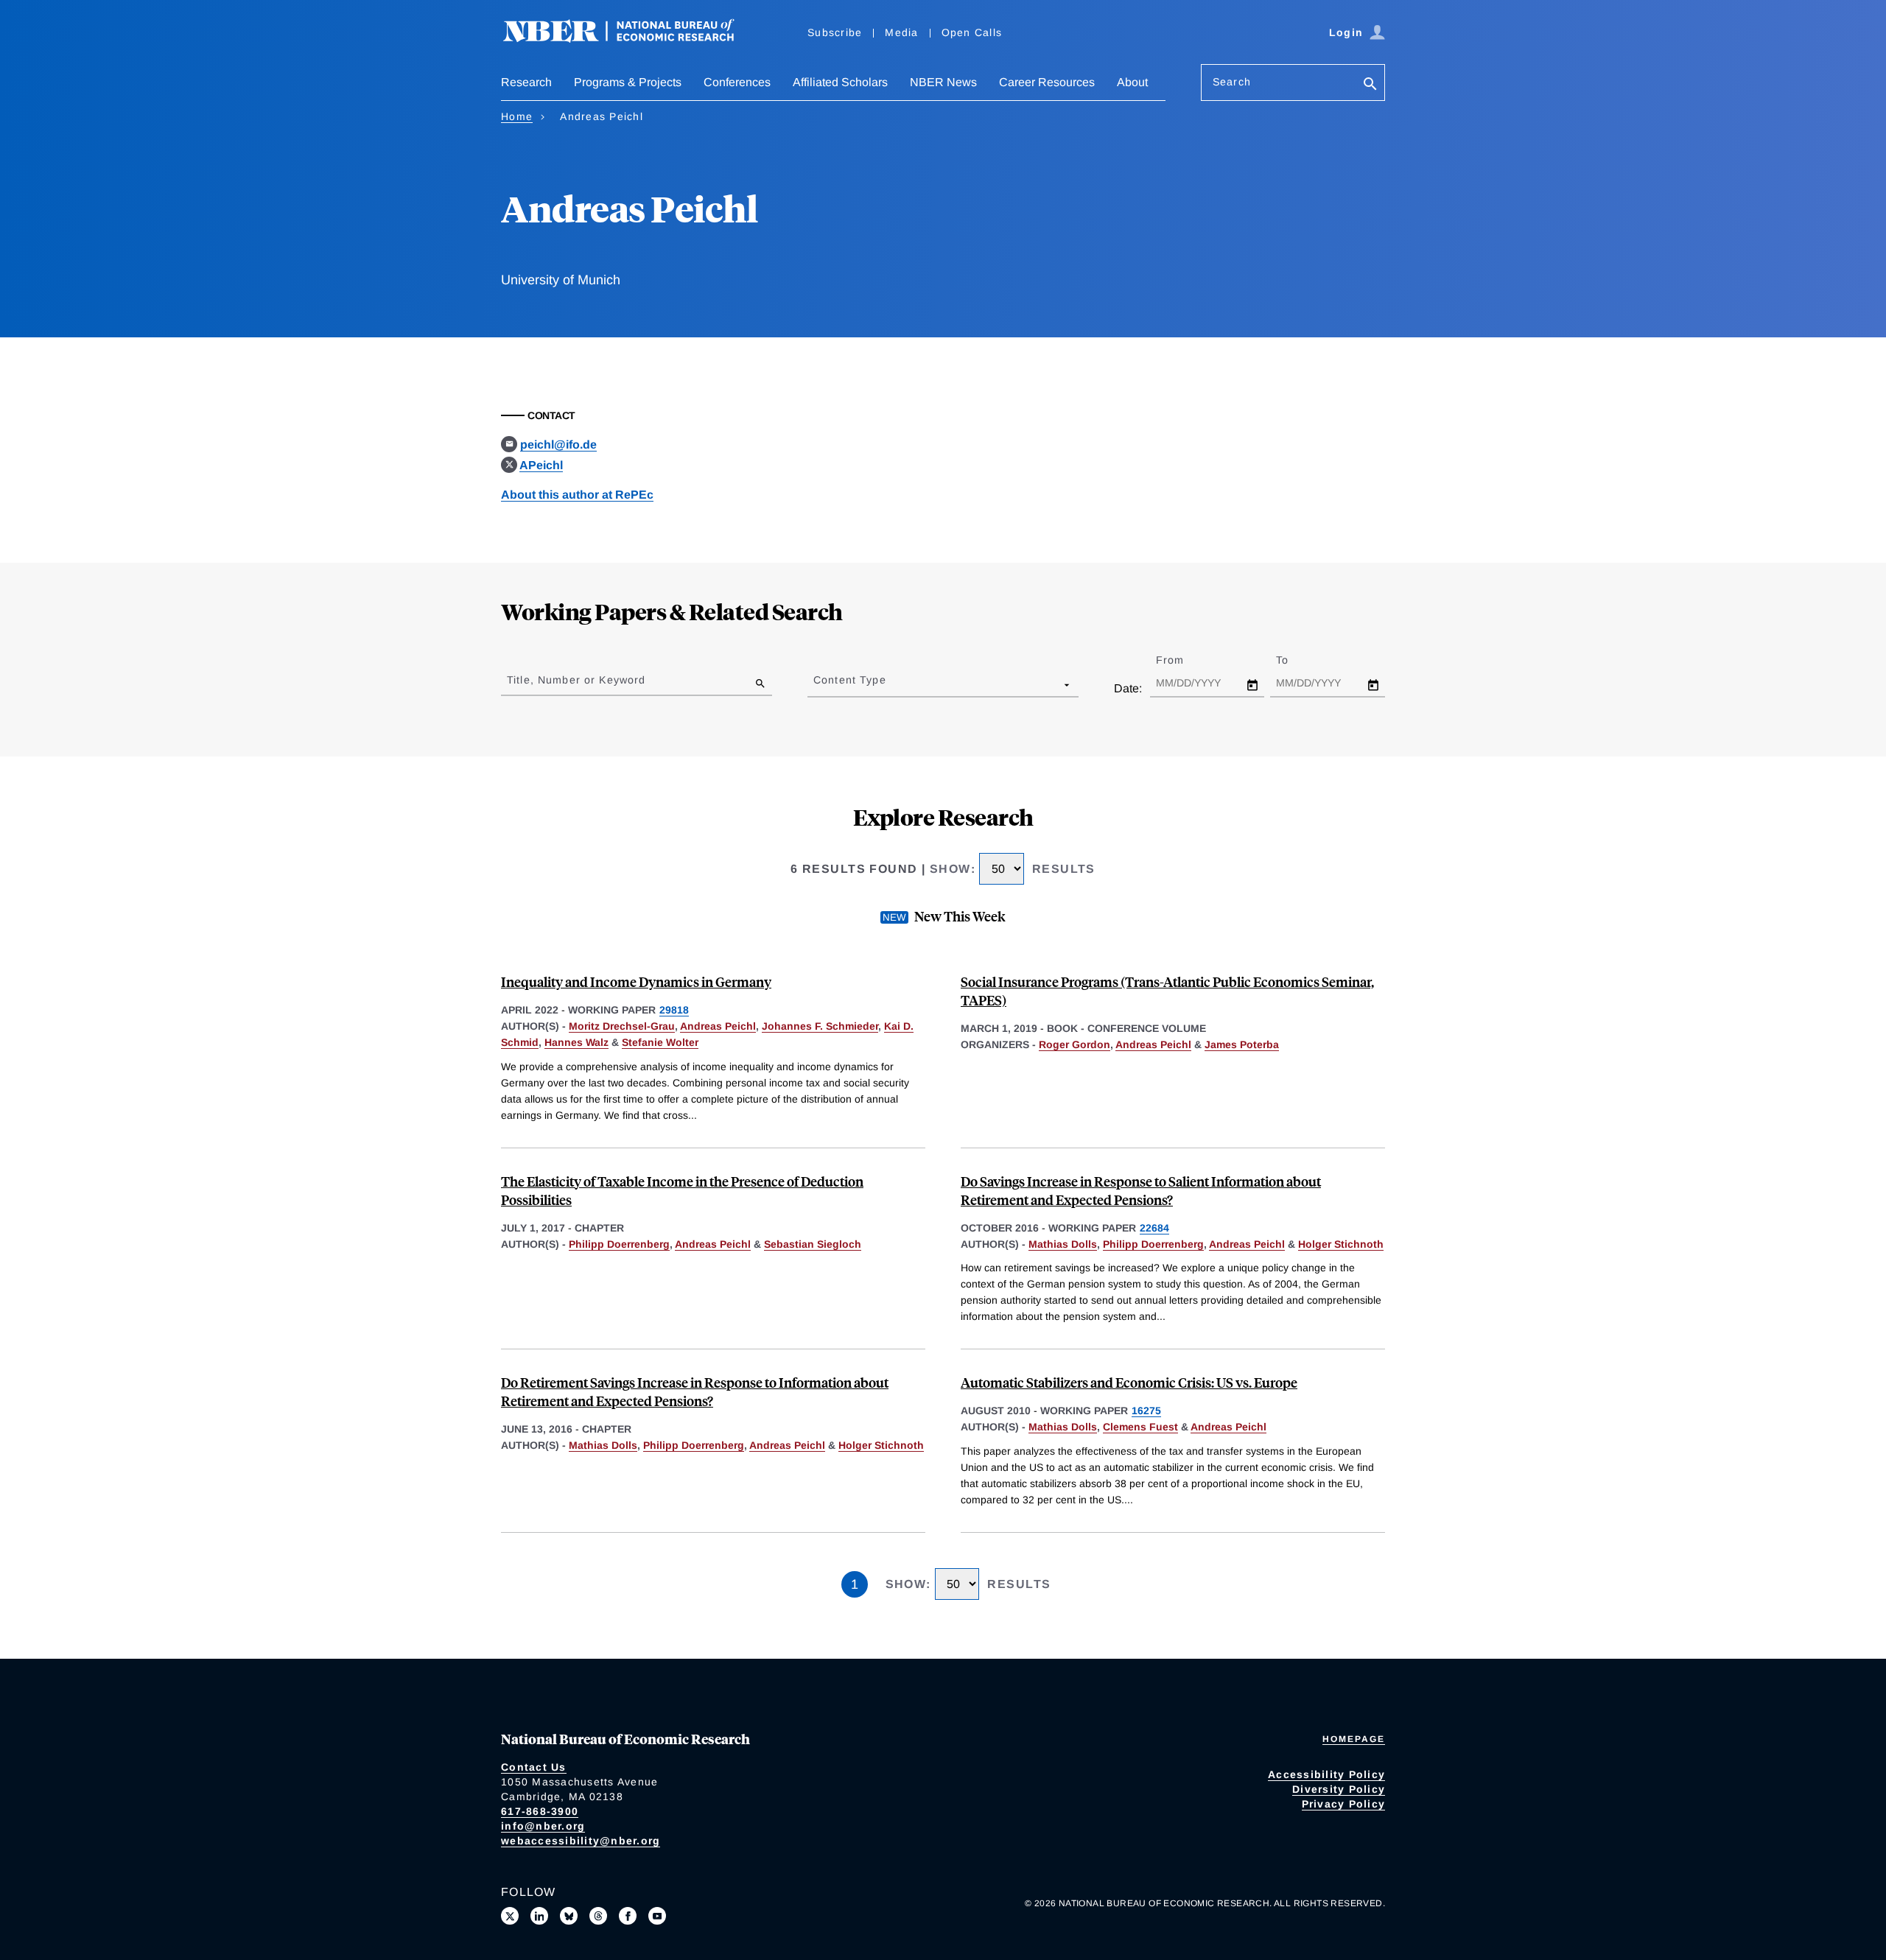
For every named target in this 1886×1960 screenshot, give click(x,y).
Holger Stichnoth (1341, 1244)
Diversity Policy (1339, 1789)
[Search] (1370, 85)
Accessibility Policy (1326, 1774)
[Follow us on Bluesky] (569, 1916)
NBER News (943, 82)
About (1132, 82)
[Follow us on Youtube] (657, 1916)
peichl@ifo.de (558, 445)
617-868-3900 (540, 1811)
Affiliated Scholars (840, 82)
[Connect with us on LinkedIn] (539, 1916)
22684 (1154, 1228)
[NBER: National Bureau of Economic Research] (631, 39)
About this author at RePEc (577, 495)
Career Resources (1047, 82)
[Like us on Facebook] (628, 1916)
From (1183, 660)
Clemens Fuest (1140, 1427)
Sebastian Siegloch (813, 1244)
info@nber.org (543, 1826)
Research (526, 82)
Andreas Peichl (718, 1026)
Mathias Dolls (1063, 1244)
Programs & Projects (628, 82)
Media (901, 32)
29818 (674, 1010)
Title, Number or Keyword (576, 680)
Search (1232, 82)
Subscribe (835, 32)
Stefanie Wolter (660, 1042)
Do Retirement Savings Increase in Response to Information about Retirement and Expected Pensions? (695, 1391)
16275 (1146, 1411)
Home (517, 116)
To (1295, 660)
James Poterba (1242, 1044)
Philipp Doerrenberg (619, 1244)
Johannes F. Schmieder (820, 1026)
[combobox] (816, 684)
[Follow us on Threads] (598, 1916)
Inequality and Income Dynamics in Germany (636, 981)
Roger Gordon (1075, 1044)
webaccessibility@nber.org (581, 1841)
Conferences (737, 82)
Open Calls (972, 32)
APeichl (541, 465)
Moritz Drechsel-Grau (622, 1026)
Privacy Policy (1344, 1804)
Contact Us (534, 1767)
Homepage (1354, 1739)
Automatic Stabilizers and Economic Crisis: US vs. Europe (1129, 1382)
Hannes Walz (576, 1042)
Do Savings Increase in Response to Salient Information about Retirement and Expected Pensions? (1141, 1190)
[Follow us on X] (510, 1916)
